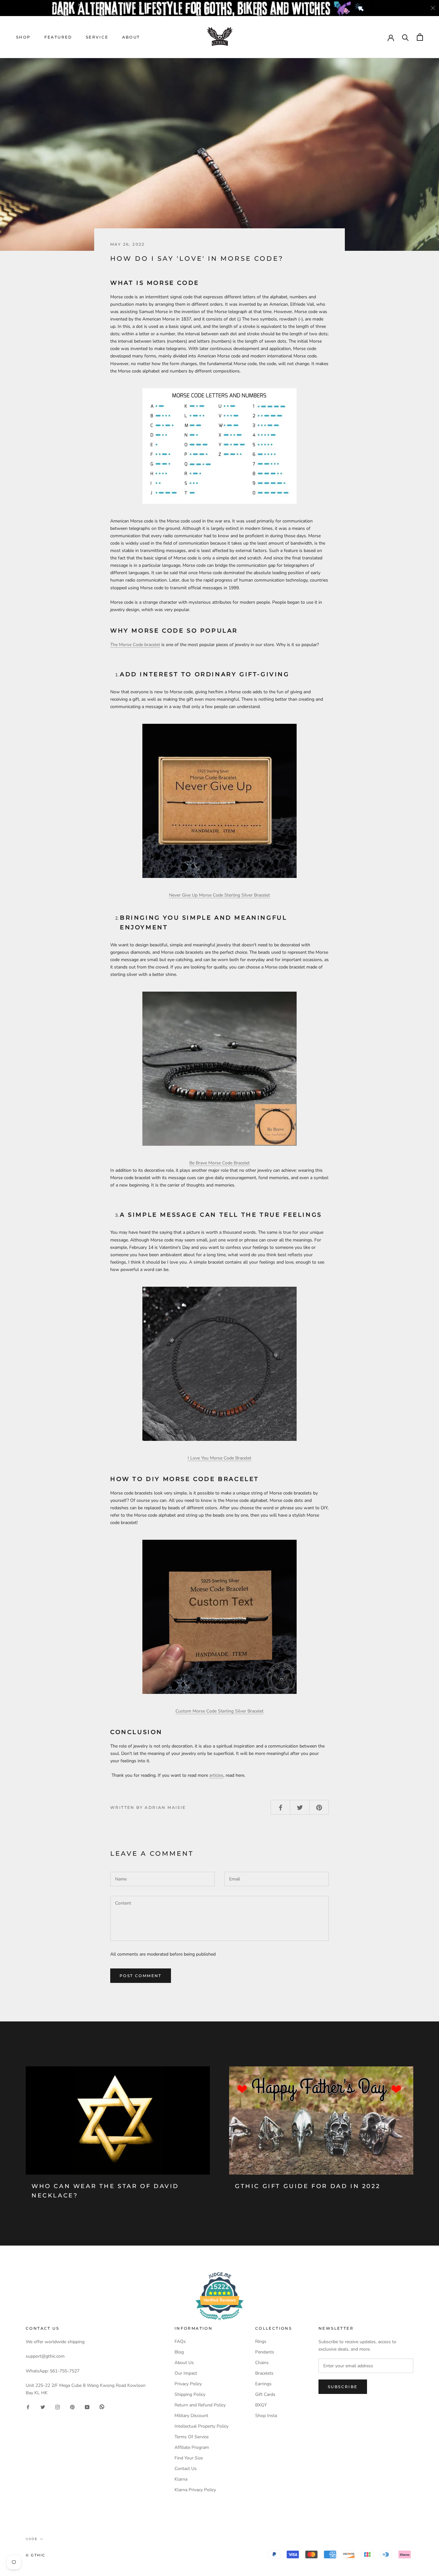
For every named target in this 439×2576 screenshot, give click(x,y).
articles (216, 1775)
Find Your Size (189, 2458)
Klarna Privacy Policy (195, 2490)
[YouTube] (87, 2407)
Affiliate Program (192, 2447)
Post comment (141, 1976)
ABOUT (131, 37)
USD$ (31, 2539)
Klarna (181, 2479)
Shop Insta (266, 2416)
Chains (262, 2363)
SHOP (23, 37)
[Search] (405, 37)
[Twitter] (43, 2407)
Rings (261, 2341)
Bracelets (264, 2373)
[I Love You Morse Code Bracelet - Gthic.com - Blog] (219, 1364)
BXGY (261, 2405)
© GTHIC (36, 2555)
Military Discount (191, 2416)
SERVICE (97, 37)
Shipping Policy (190, 2394)
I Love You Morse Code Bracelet (219, 1458)
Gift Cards (265, 2394)
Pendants (265, 2352)
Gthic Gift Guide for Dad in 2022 (308, 2186)
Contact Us (186, 2469)
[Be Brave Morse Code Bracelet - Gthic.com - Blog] (219, 1069)
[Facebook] (28, 2407)
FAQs (180, 2341)
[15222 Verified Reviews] (219, 2322)
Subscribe (343, 2387)
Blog (179, 2352)
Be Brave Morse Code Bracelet (219, 1163)
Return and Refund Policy (200, 2405)
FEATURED (58, 37)
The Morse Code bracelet (135, 645)
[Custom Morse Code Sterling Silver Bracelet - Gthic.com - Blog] (219, 1617)
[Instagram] (58, 2407)
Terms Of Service (192, 2437)
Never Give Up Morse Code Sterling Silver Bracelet (219, 895)
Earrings (263, 2384)
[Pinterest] (72, 2407)
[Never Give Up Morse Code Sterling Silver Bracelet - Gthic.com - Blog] (219, 801)
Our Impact (186, 2373)
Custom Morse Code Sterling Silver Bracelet (219, 1711)
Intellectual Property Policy (202, 2426)
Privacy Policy (188, 2384)
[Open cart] (420, 37)
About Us (184, 2363)
